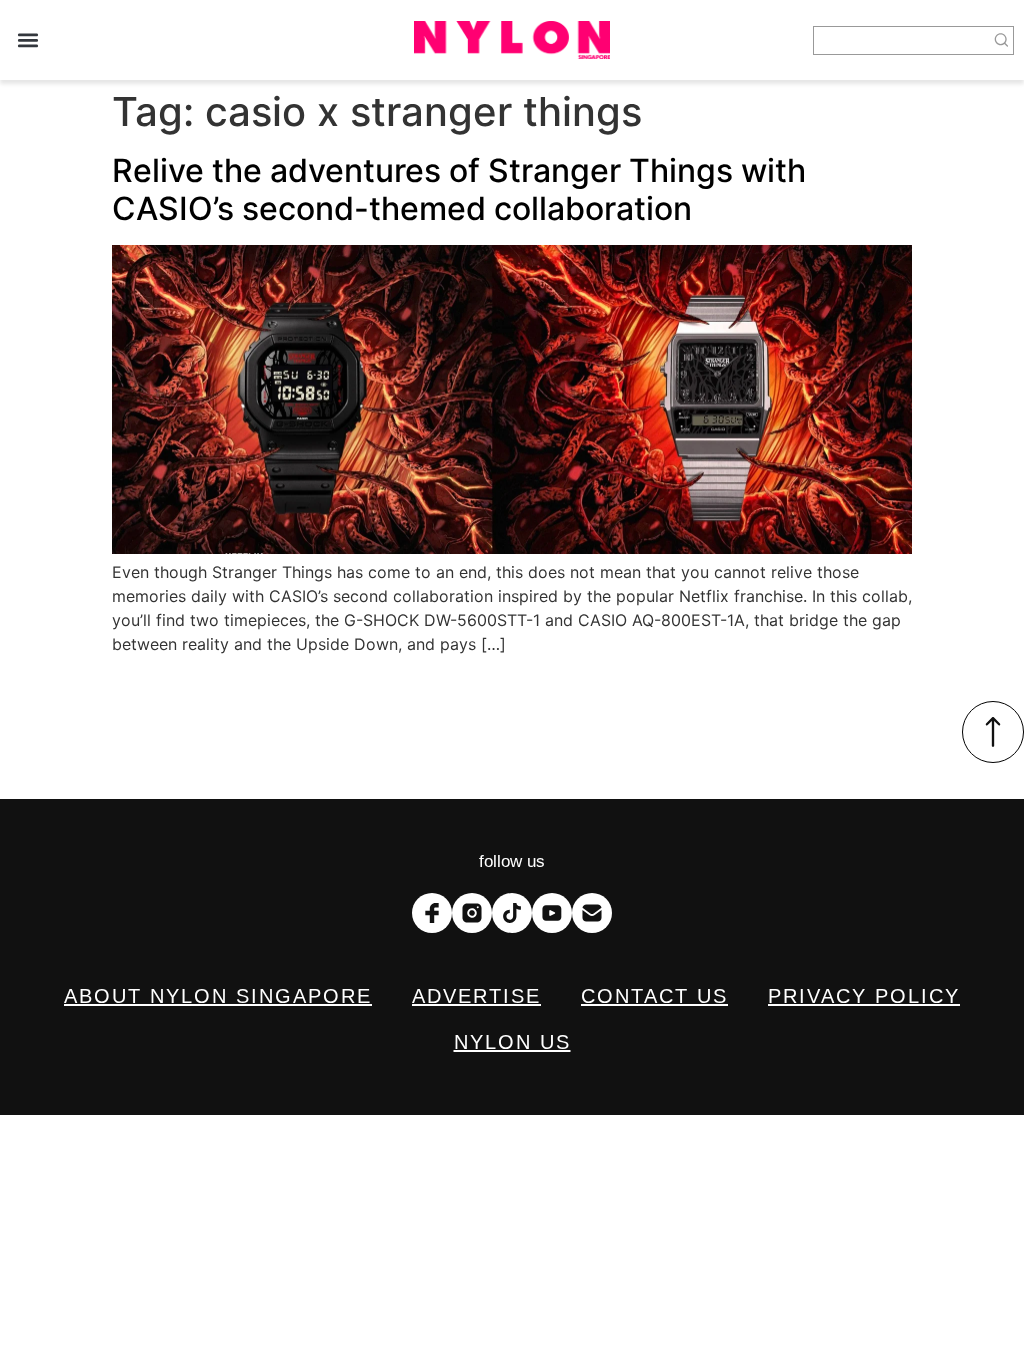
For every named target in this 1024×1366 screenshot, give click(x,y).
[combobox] (901, 40)
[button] (27, 40)
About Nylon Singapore (218, 996)
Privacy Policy (864, 996)
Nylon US (512, 1042)
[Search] (1002, 40)
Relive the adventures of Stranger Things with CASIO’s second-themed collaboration (459, 189)
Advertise (476, 996)
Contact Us (654, 996)
